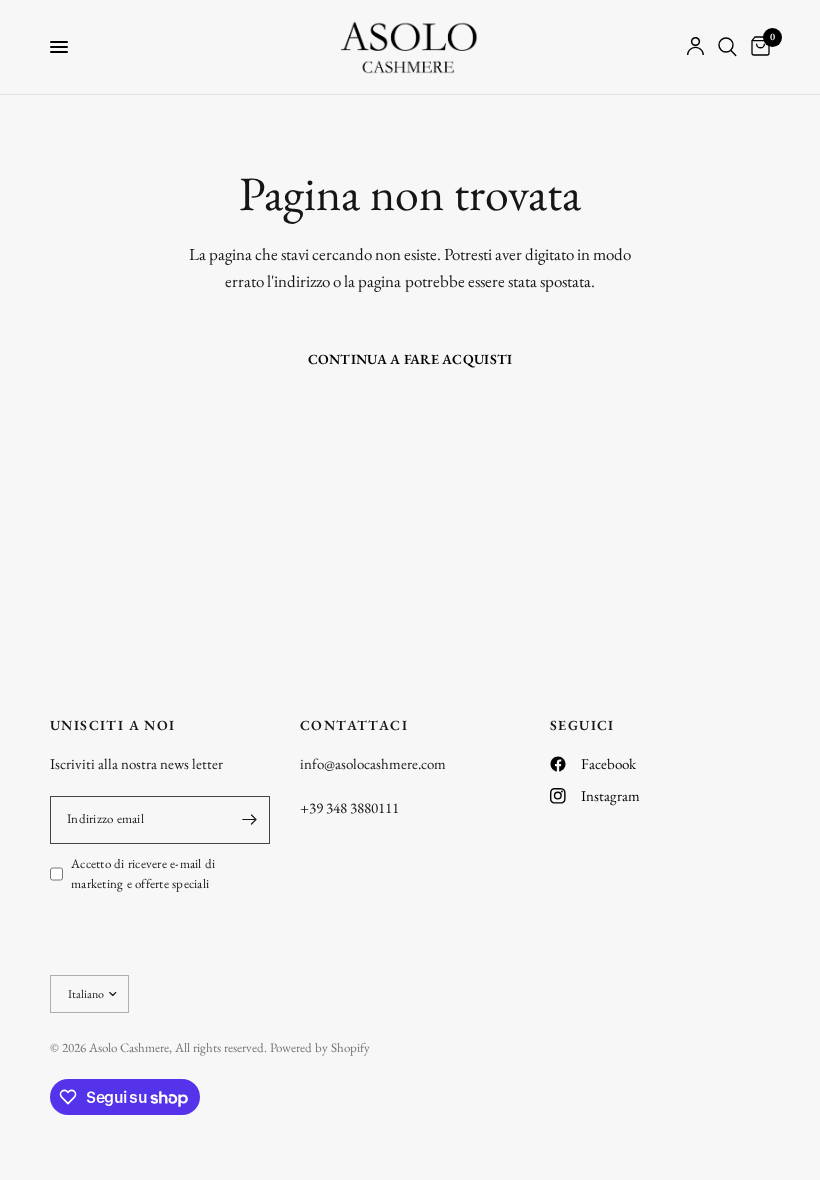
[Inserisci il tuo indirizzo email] (250, 820)
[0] (757, 47)
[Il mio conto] (695, 47)
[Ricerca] (727, 47)
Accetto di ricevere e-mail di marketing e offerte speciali (143, 874)
